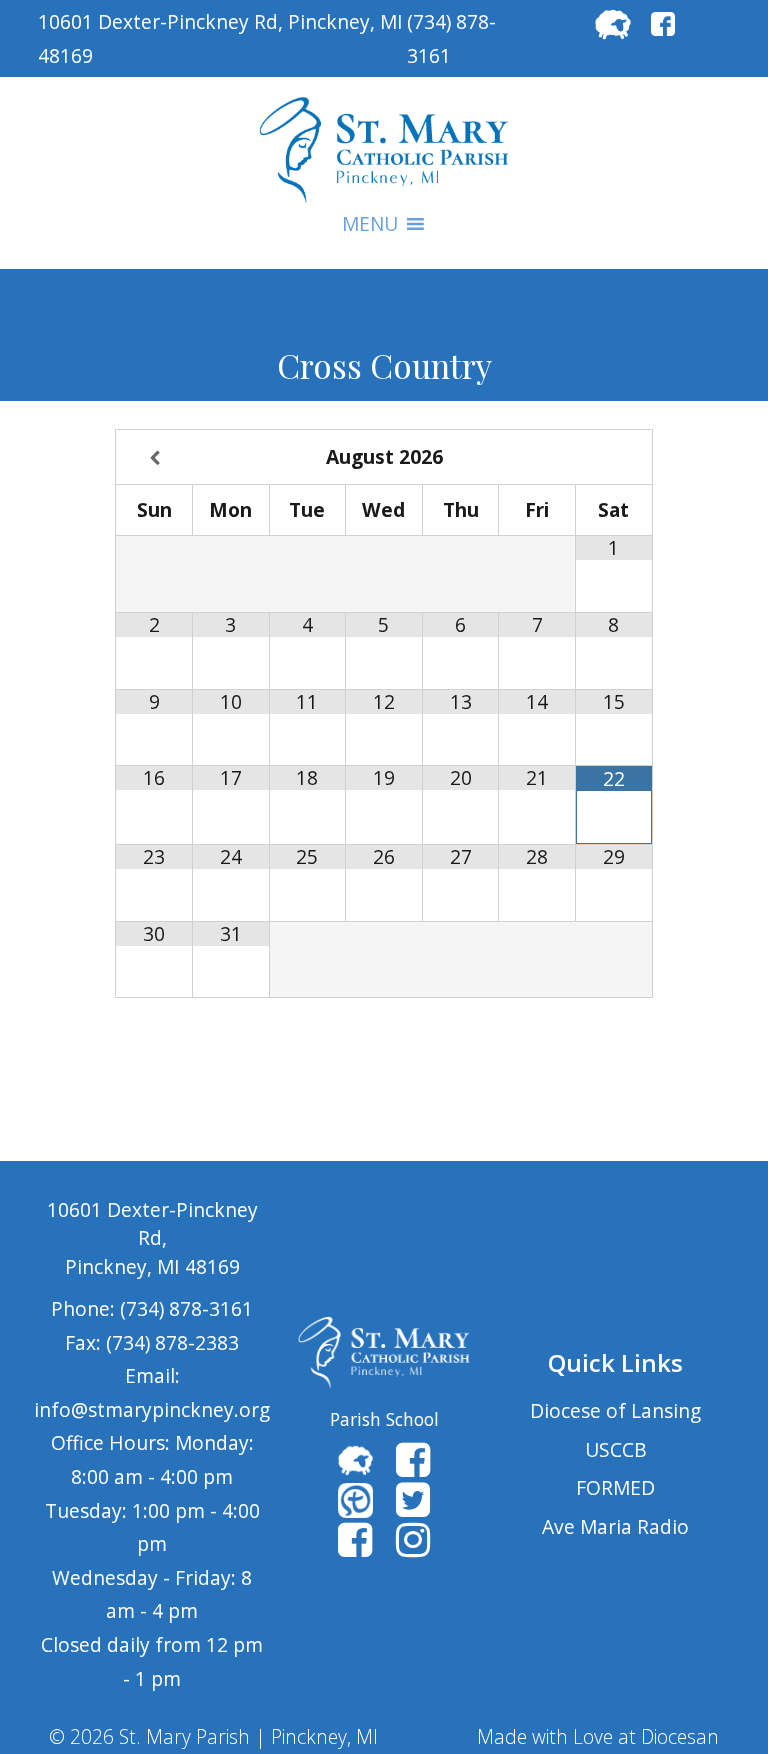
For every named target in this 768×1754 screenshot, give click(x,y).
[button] (370, 224)
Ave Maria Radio (615, 1526)
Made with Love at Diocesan (598, 1736)
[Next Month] (614, 458)
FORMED (615, 1487)
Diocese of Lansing (615, 1410)
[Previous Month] (154, 458)
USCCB (616, 1449)
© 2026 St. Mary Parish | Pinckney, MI (213, 1736)
